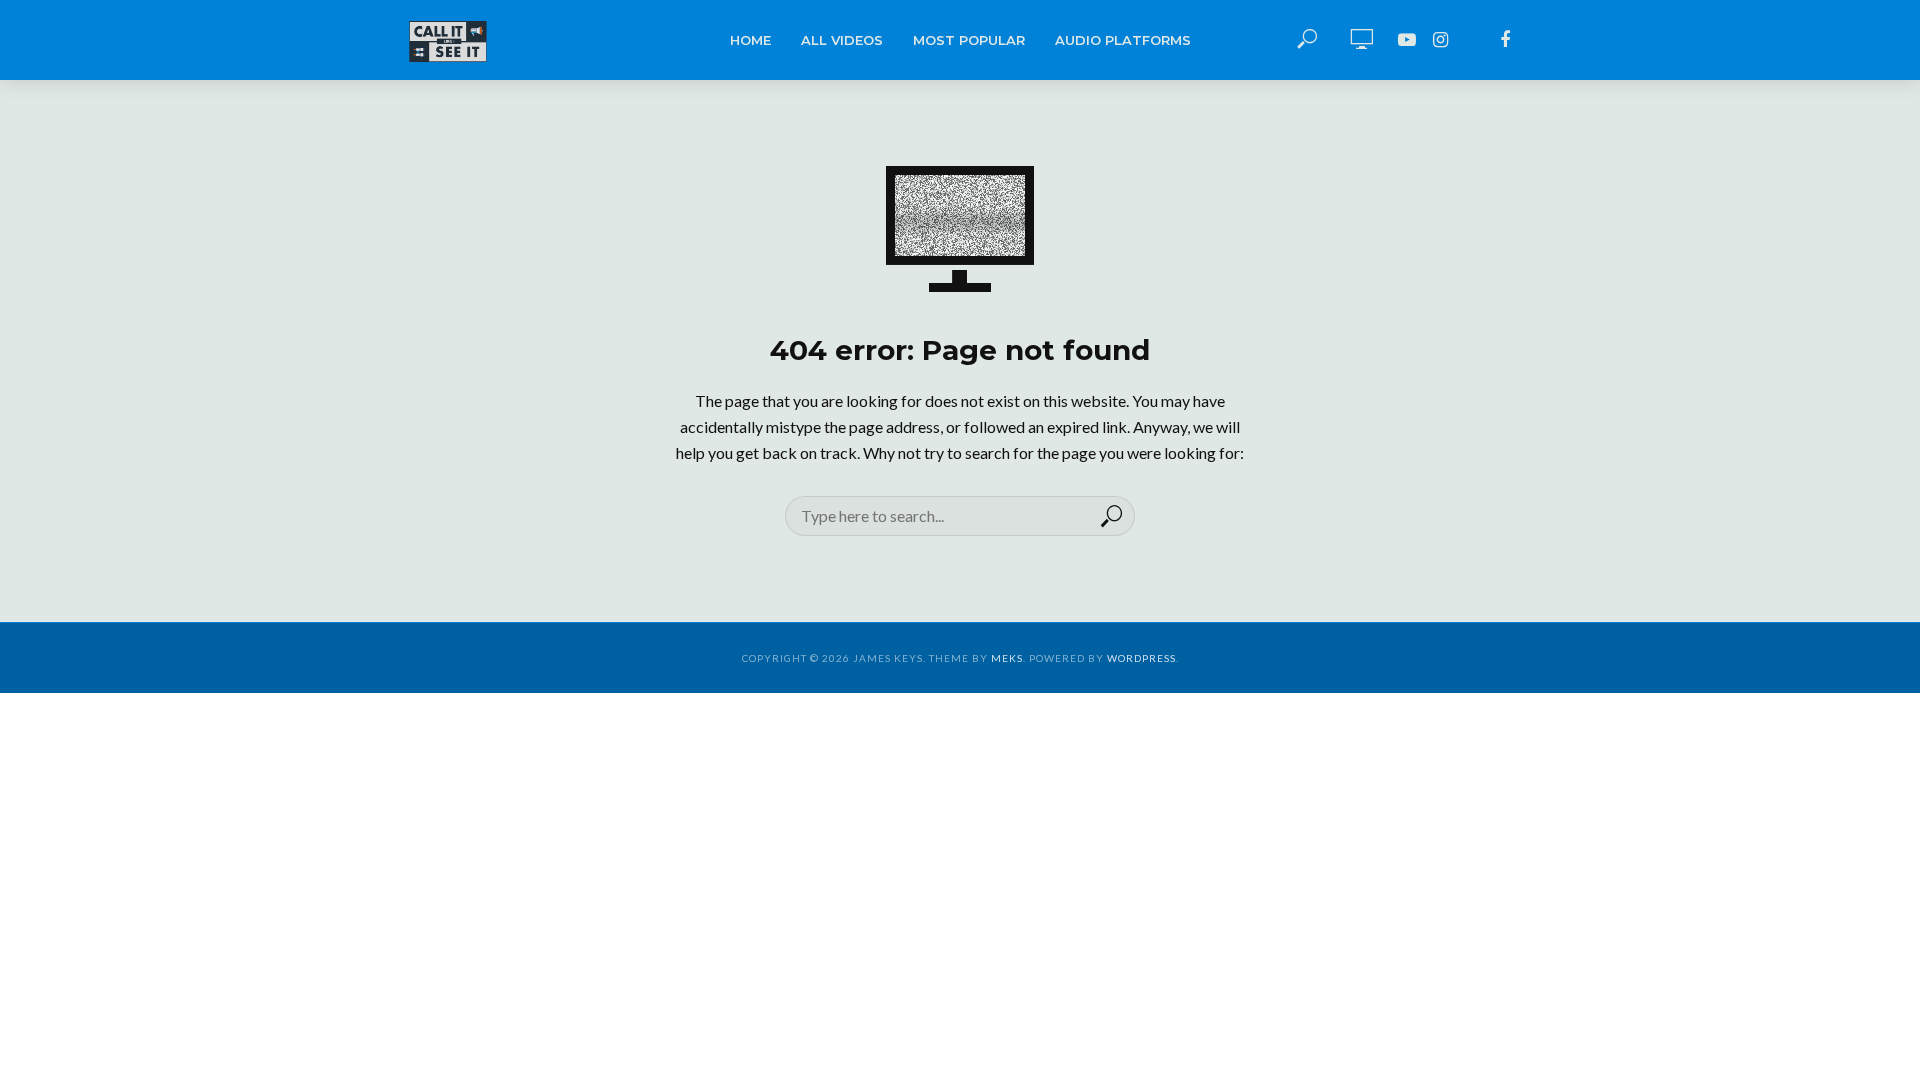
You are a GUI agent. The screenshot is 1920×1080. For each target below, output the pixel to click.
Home (750, 40)
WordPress (1141, 658)
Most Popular (969, 40)
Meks (1007, 658)
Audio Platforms (1123, 40)
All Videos (842, 40)
